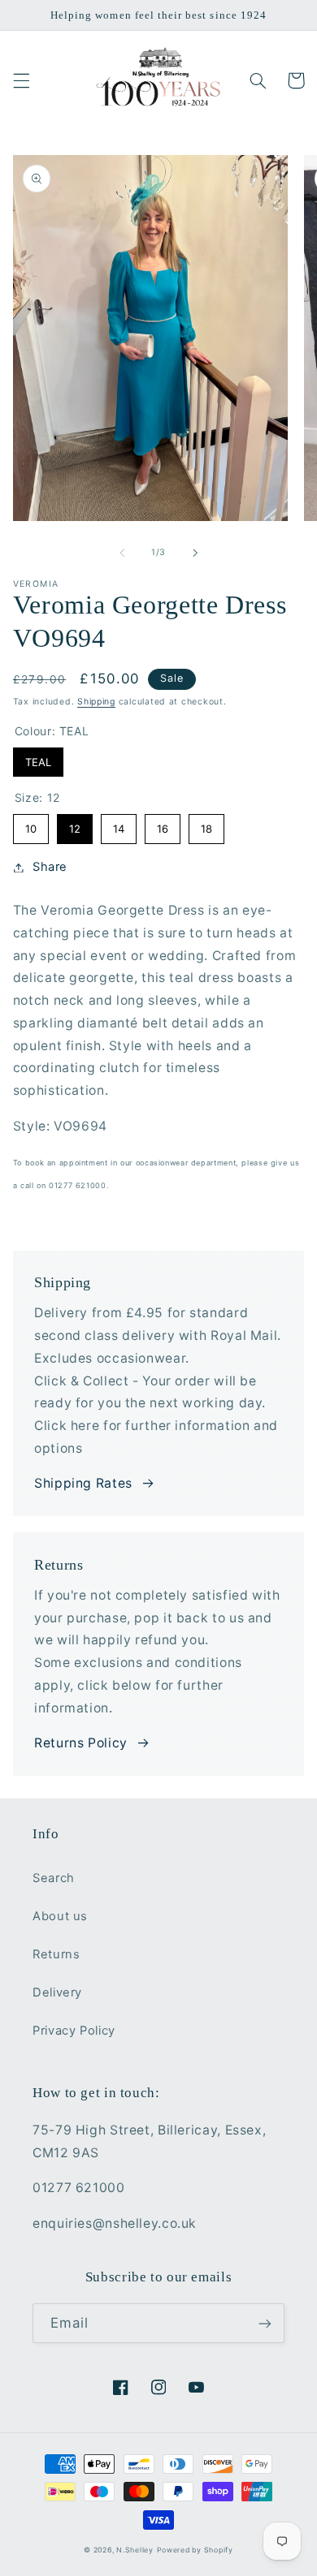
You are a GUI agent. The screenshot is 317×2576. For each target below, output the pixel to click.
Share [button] (50, 867)
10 (31, 825)
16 (163, 825)
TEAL (38, 758)
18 (206, 825)
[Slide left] (122, 553)
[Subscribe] (265, 2323)
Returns (56, 1954)
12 (74, 825)
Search (54, 1878)
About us (60, 1916)
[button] (21, 80)
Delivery (57, 1992)
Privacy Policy (74, 2031)
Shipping (96, 702)
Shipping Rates (83, 1483)
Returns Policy (81, 1743)
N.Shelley (135, 2550)
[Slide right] (195, 553)
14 (119, 825)
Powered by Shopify (195, 2550)
